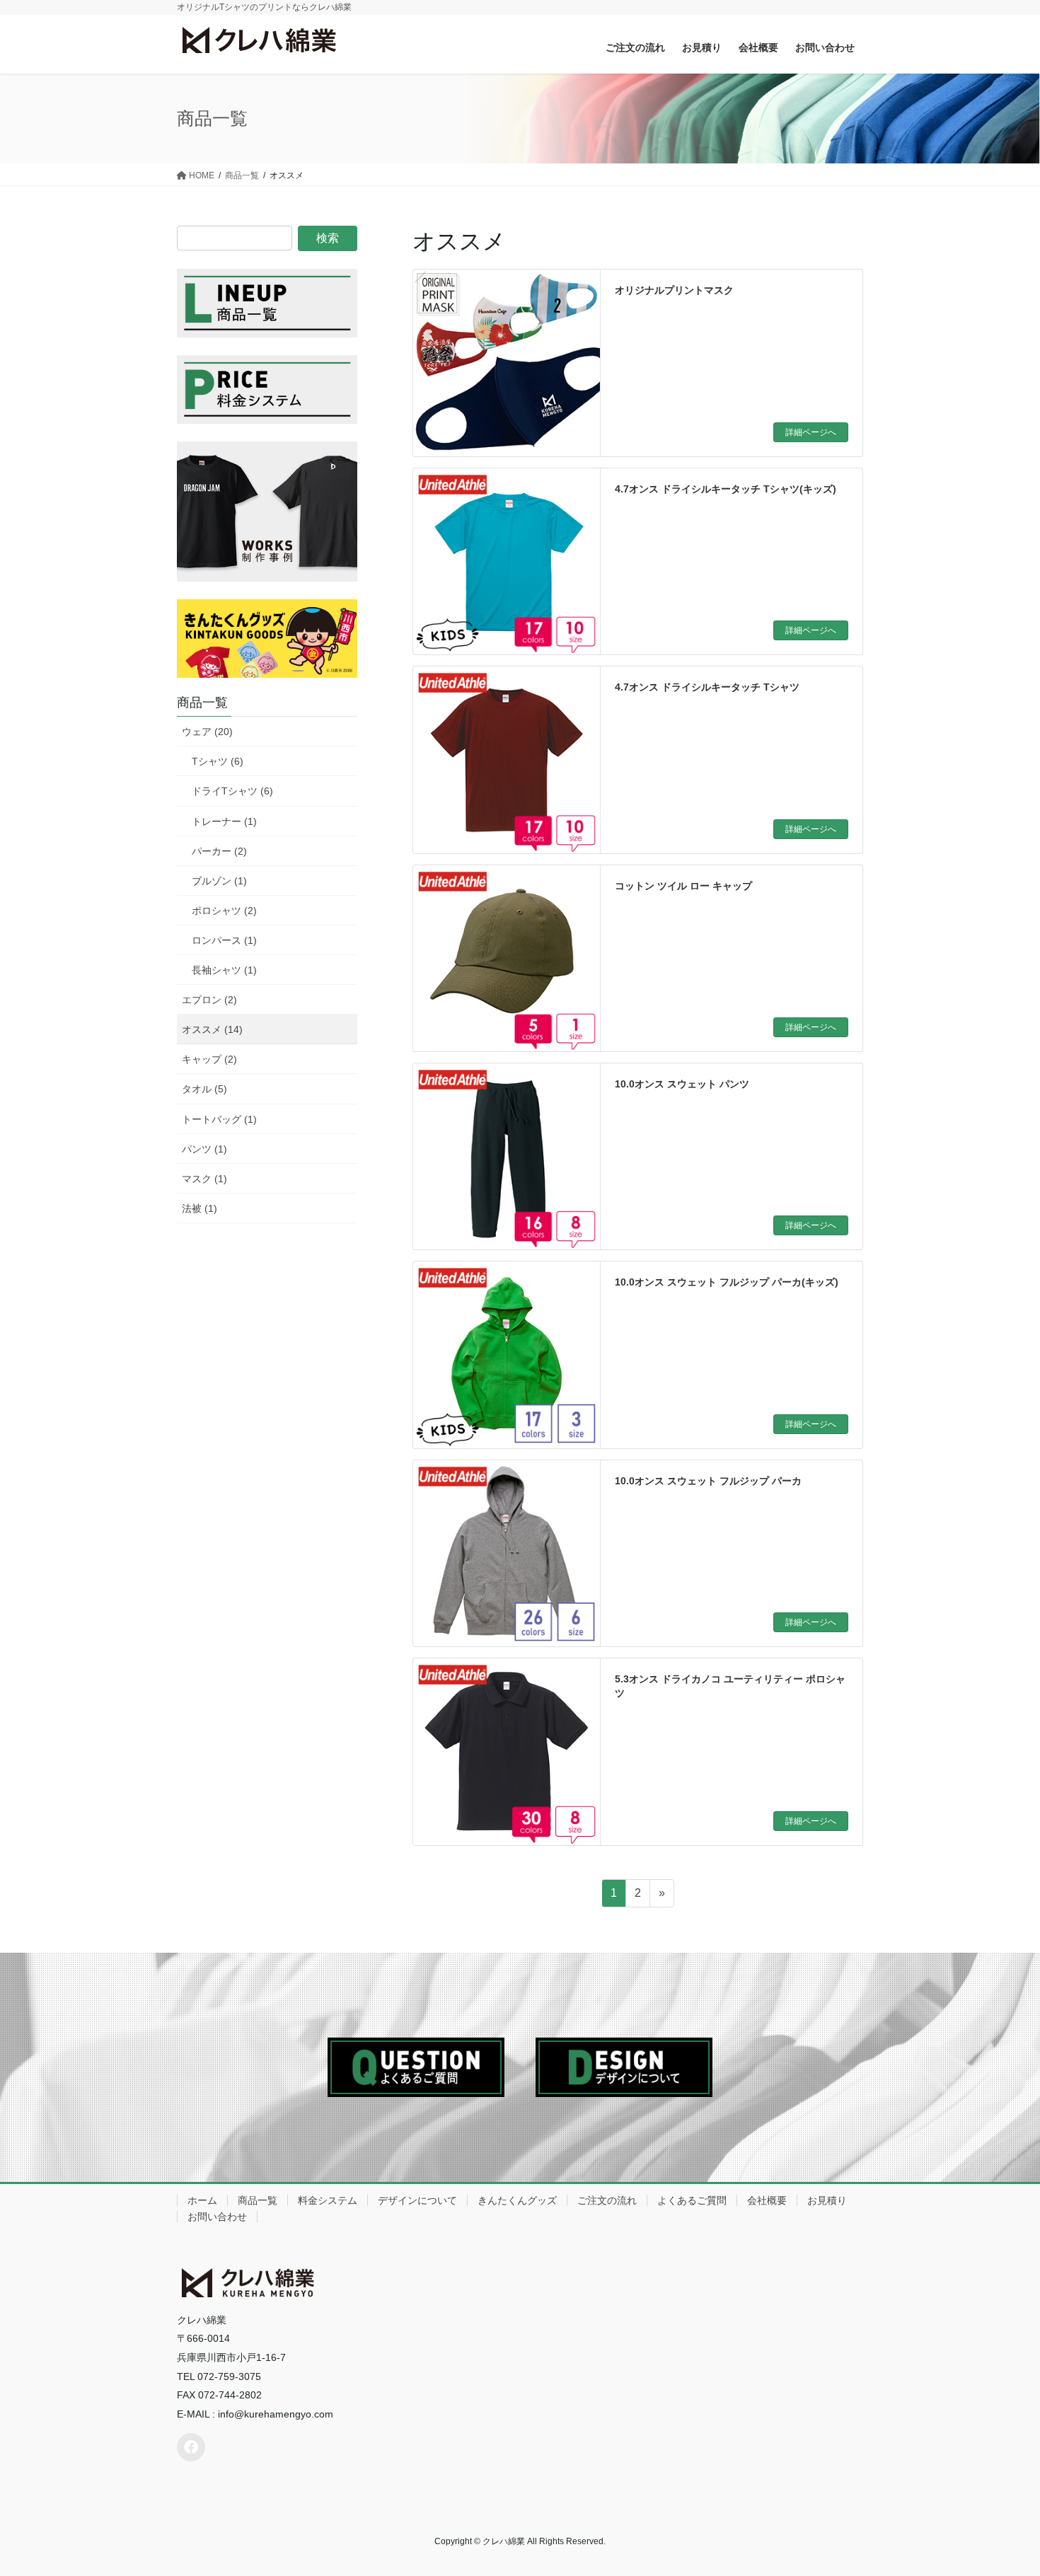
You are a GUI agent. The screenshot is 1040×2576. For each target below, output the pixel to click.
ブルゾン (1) (219, 881)
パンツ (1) (204, 1149)
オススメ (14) (212, 1029)
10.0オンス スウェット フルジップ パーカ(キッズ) (727, 1282)
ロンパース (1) (224, 940)
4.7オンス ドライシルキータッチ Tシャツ (707, 687)
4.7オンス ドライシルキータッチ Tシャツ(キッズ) (726, 489)
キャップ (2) (209, 1059)
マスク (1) (204, 1179)
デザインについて (417, 2200)
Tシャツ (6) (218, 761)
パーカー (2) (219, 851)
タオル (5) (204, 1089)
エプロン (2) (209, 1000)
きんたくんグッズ (517, 2200)
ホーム (202, 2200)
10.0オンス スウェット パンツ (682, 1084)
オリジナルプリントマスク (674, 290)
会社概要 (767, 2200)
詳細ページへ (811, 432)
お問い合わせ (217, 2217)
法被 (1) (200, 1208)
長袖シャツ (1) (224, 970)
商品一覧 (258, 2200)
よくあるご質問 (692, 2200)
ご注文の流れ (607, 2200)
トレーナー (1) (224, 821)
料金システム (328, 2200)
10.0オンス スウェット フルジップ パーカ (708, 1481)
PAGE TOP (1003, 2487)
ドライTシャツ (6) (232, 791)
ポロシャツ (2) (224, 911)
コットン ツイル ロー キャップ (683, 886)
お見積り (827, 2200)
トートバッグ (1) (219, 1119)
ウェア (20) (207, 732)
